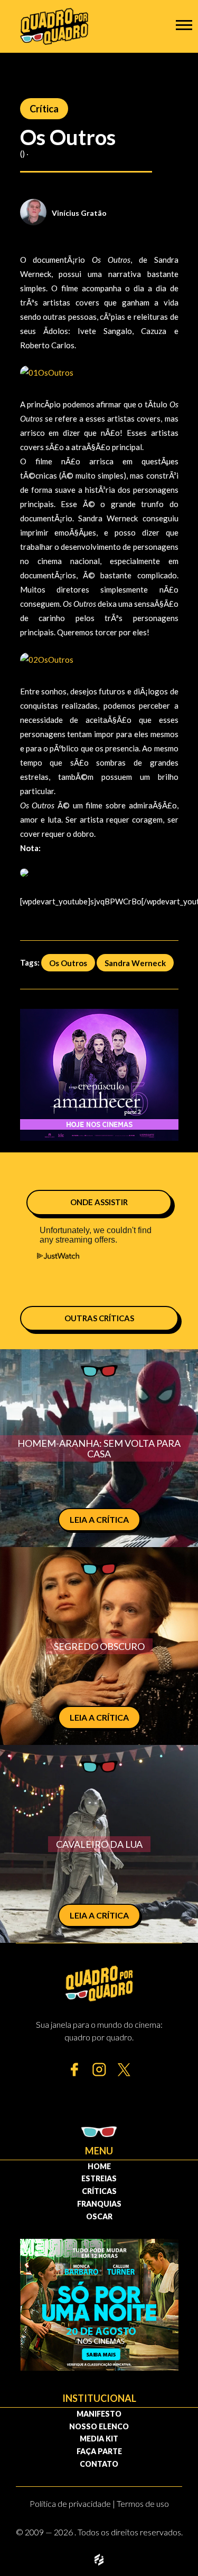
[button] (184, 25)
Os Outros (68, 962)
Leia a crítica (99, 1519)
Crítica (44, 109)
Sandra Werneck (135, 962)
